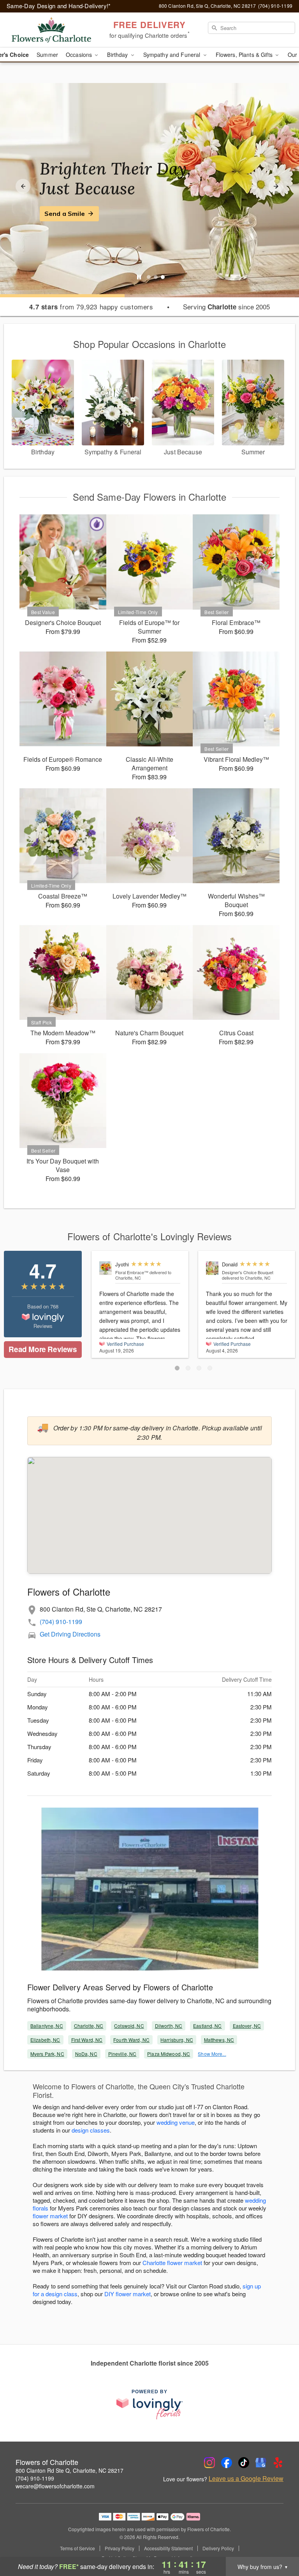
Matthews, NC (219, 2040)
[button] (177, 1368)
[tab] (149, 277)
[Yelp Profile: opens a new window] (278, 2463)
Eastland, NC (207, 2026)
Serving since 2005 (226, 307)
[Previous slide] (23, 186)
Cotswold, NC (129, 2026)
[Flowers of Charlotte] (51, 30)
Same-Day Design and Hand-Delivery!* (59, 6)
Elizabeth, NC (45, 2040)
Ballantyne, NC (47, 2026)
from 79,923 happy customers (91, 307)
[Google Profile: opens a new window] (261, 2463)
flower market (50, 2216)
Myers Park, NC (47, 2054)
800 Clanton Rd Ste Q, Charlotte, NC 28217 (69, 2470)
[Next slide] (276, 186)
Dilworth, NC (169, 2026)
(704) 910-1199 (61, 1622)
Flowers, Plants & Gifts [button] (245, 55)
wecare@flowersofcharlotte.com (55, 2486)
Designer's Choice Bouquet (248, 1272)
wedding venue (176, 2122)
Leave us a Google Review (246, 2479)
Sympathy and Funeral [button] (173, 55)
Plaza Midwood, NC (169, 2054)
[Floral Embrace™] (106, 1268)
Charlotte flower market (172, 2263)
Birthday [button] (118, 55)
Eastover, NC (247, 2026)
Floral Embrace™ (132, 1272)
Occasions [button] (80, 55)
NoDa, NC (86, 2054)
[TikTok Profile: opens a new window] (244, 2463)
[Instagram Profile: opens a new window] (209, 2463)
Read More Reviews (43, 1349)
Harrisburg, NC (177, 2040)
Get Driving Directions (70, 1634)
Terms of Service (77, 2548)
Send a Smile (65, 214)
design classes (91, 2130)
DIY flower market (128, 2294)
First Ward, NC (87, 2040)
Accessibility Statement (168, 2548)
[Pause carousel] (139, 277)
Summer (47, 55)
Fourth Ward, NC (131, 2040)
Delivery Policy (218, 2548)
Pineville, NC (122, 2054)
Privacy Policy (120, 2548)
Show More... (212, 2054)
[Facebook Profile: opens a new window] (227, 2463)
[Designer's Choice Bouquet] (212, 1268)
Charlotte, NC (89, 2026)
